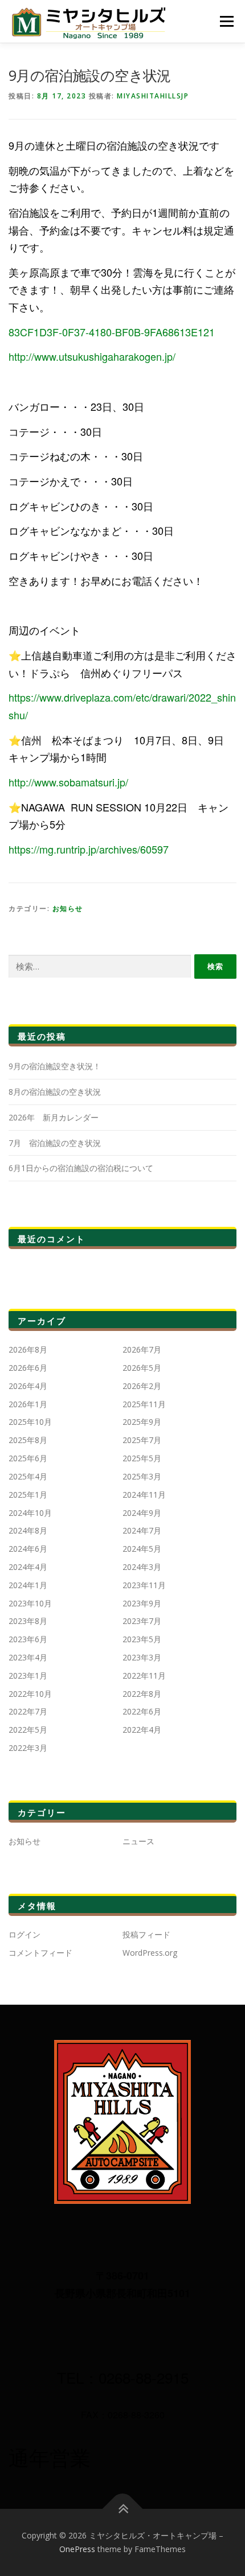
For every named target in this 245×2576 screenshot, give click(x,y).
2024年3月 (142, 1567)
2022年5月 (28, 1730)
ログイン (24, 1934)
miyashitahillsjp (153, 96)
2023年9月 (142, 1603)
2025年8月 (28, 1440)
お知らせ (68, 908)
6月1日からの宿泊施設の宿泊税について (81, 1168)
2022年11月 (144, 1676)
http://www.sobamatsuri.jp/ (68, 782)
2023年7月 (142, 1621)
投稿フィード (146, 1934)
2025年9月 (142, 1422)
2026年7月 (142, 1349)
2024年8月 (28, 1530)
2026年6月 (28, 1368)
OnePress (77, 2549)
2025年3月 (142, 1476)
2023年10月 (30, 1603)
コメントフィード (40, 1953)
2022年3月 (28, 1748)
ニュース (138, 1841)
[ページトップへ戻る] (123, 2509)
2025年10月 (30, 1422)
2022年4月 (142, 1730)
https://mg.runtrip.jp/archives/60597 (89, 849)
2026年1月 (28, 1404)
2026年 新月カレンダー (54, 1117)
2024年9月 (142, 1513)
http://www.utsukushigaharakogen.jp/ (92, 356)
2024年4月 (28, 1567)
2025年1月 (28, 1495)
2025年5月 (142, 1458)
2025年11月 (144, 1404)
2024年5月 (142, 1549)
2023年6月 (28, 1639)
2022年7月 (28, 1711)
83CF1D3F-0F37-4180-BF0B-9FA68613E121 (112, 332)
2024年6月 (28, 1549)
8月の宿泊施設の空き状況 (55, 1092)
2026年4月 (28, 1386)
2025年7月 (142, 1440)
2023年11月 (144, 1585)
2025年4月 (28, 1476)
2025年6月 (28, 1458)
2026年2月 (142, 1386)
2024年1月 (28, 1585)
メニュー (226, 21)
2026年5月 (142, 1368)
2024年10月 (30, 1513)
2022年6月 (142, 1711)
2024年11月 (144, 1495)
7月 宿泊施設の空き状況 (55, 1143)
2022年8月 (142, 1694)
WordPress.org (150, 1953)
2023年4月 (28, 1657)
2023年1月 (28, 1676)
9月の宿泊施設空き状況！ (55, 1066)
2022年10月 (30, 1694)
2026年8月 (28, 1349)
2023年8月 (28, 1621)
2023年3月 (142, 1657)
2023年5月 (142, 1639)
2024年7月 (142, 1530)
